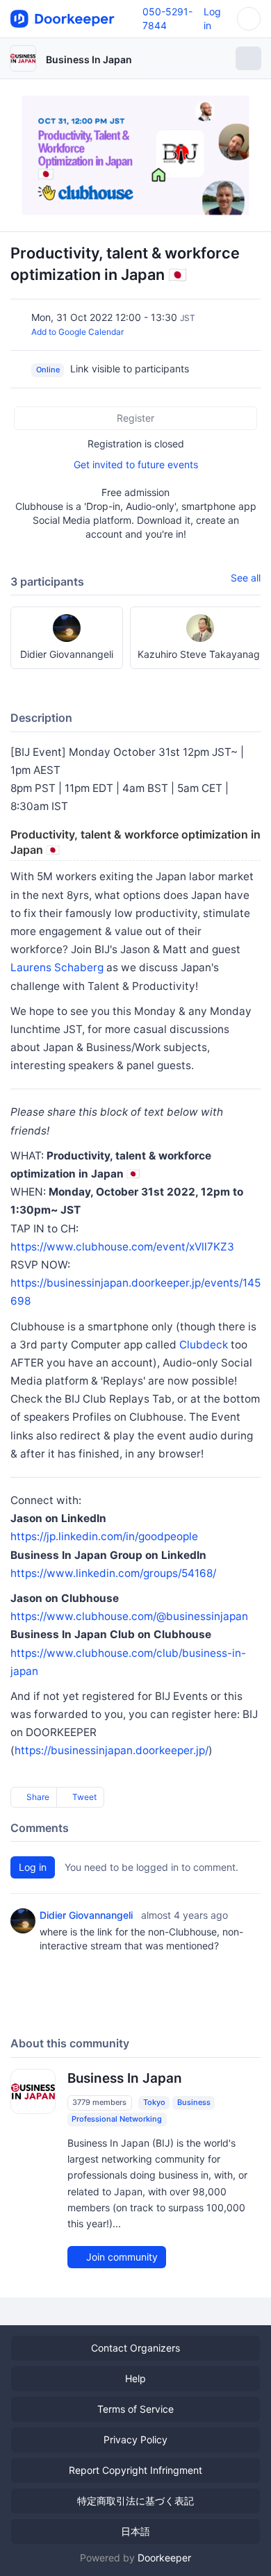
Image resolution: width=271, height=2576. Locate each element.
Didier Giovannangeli (86, 1915)
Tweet (83, 1797)
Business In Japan (89, 59)
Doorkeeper (164, 2558)
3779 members (99, 2102)
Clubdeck (204, 1345)
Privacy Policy (135, 2439)
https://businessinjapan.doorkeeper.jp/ (112, 1750)
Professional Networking (117, 2119)
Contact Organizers (135, 2348)
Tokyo (154, 2102)
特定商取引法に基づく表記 (135, 2501)
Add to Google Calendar (77, 332)
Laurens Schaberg (57, 967)
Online (48, 370)
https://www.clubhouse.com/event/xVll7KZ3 (122, 1247)
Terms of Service (135, 2409)
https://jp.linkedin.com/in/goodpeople (104, 1536)
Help (135, 2378)
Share (37, 1797)
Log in (33, 1867)
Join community (121, 2257)
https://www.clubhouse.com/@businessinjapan (129, 1616)
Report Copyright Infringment (135, 2470)
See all (246, 578)
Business (194, 2102)
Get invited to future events (136, 464)
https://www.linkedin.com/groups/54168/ (113, 1573)
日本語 (135, 2531)
